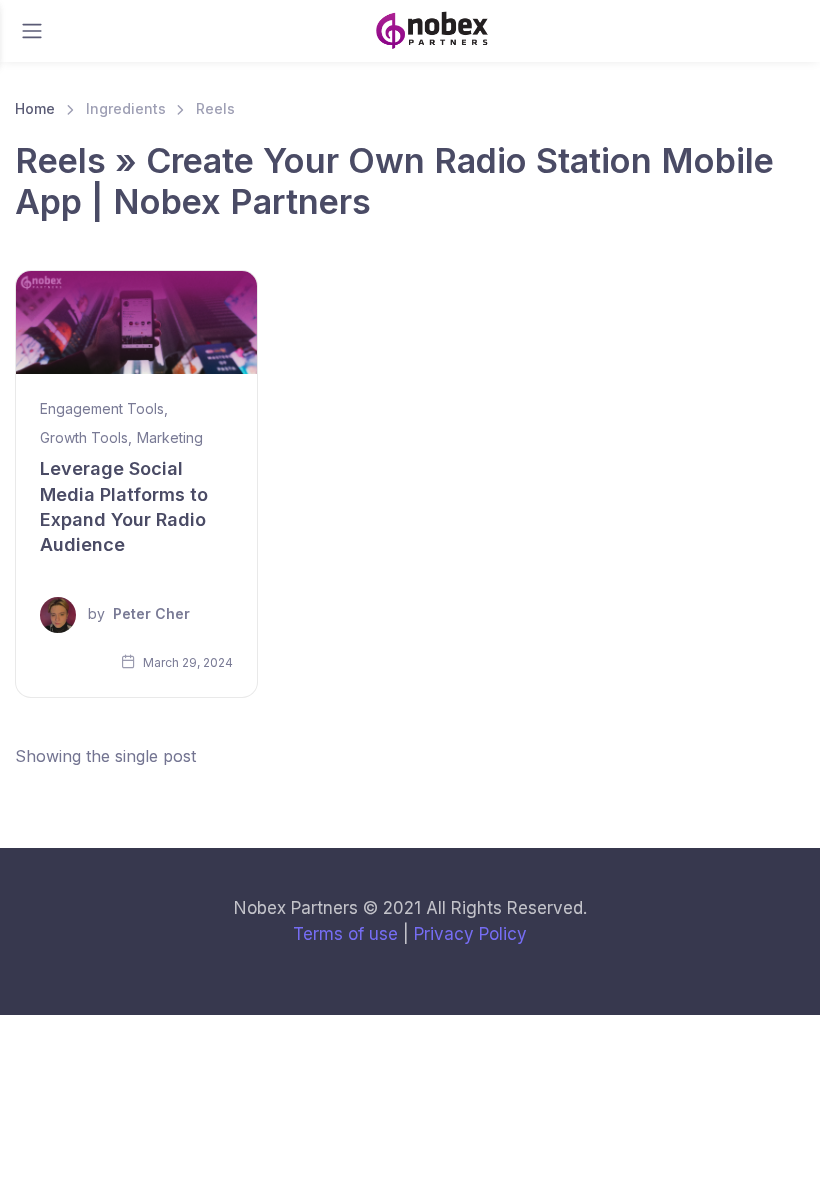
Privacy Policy (470, 934)
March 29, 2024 (186, 662)
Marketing (170, 437)
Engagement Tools (102, 408)
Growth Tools (84, 437)
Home (35, 108)
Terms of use (345, 934)
